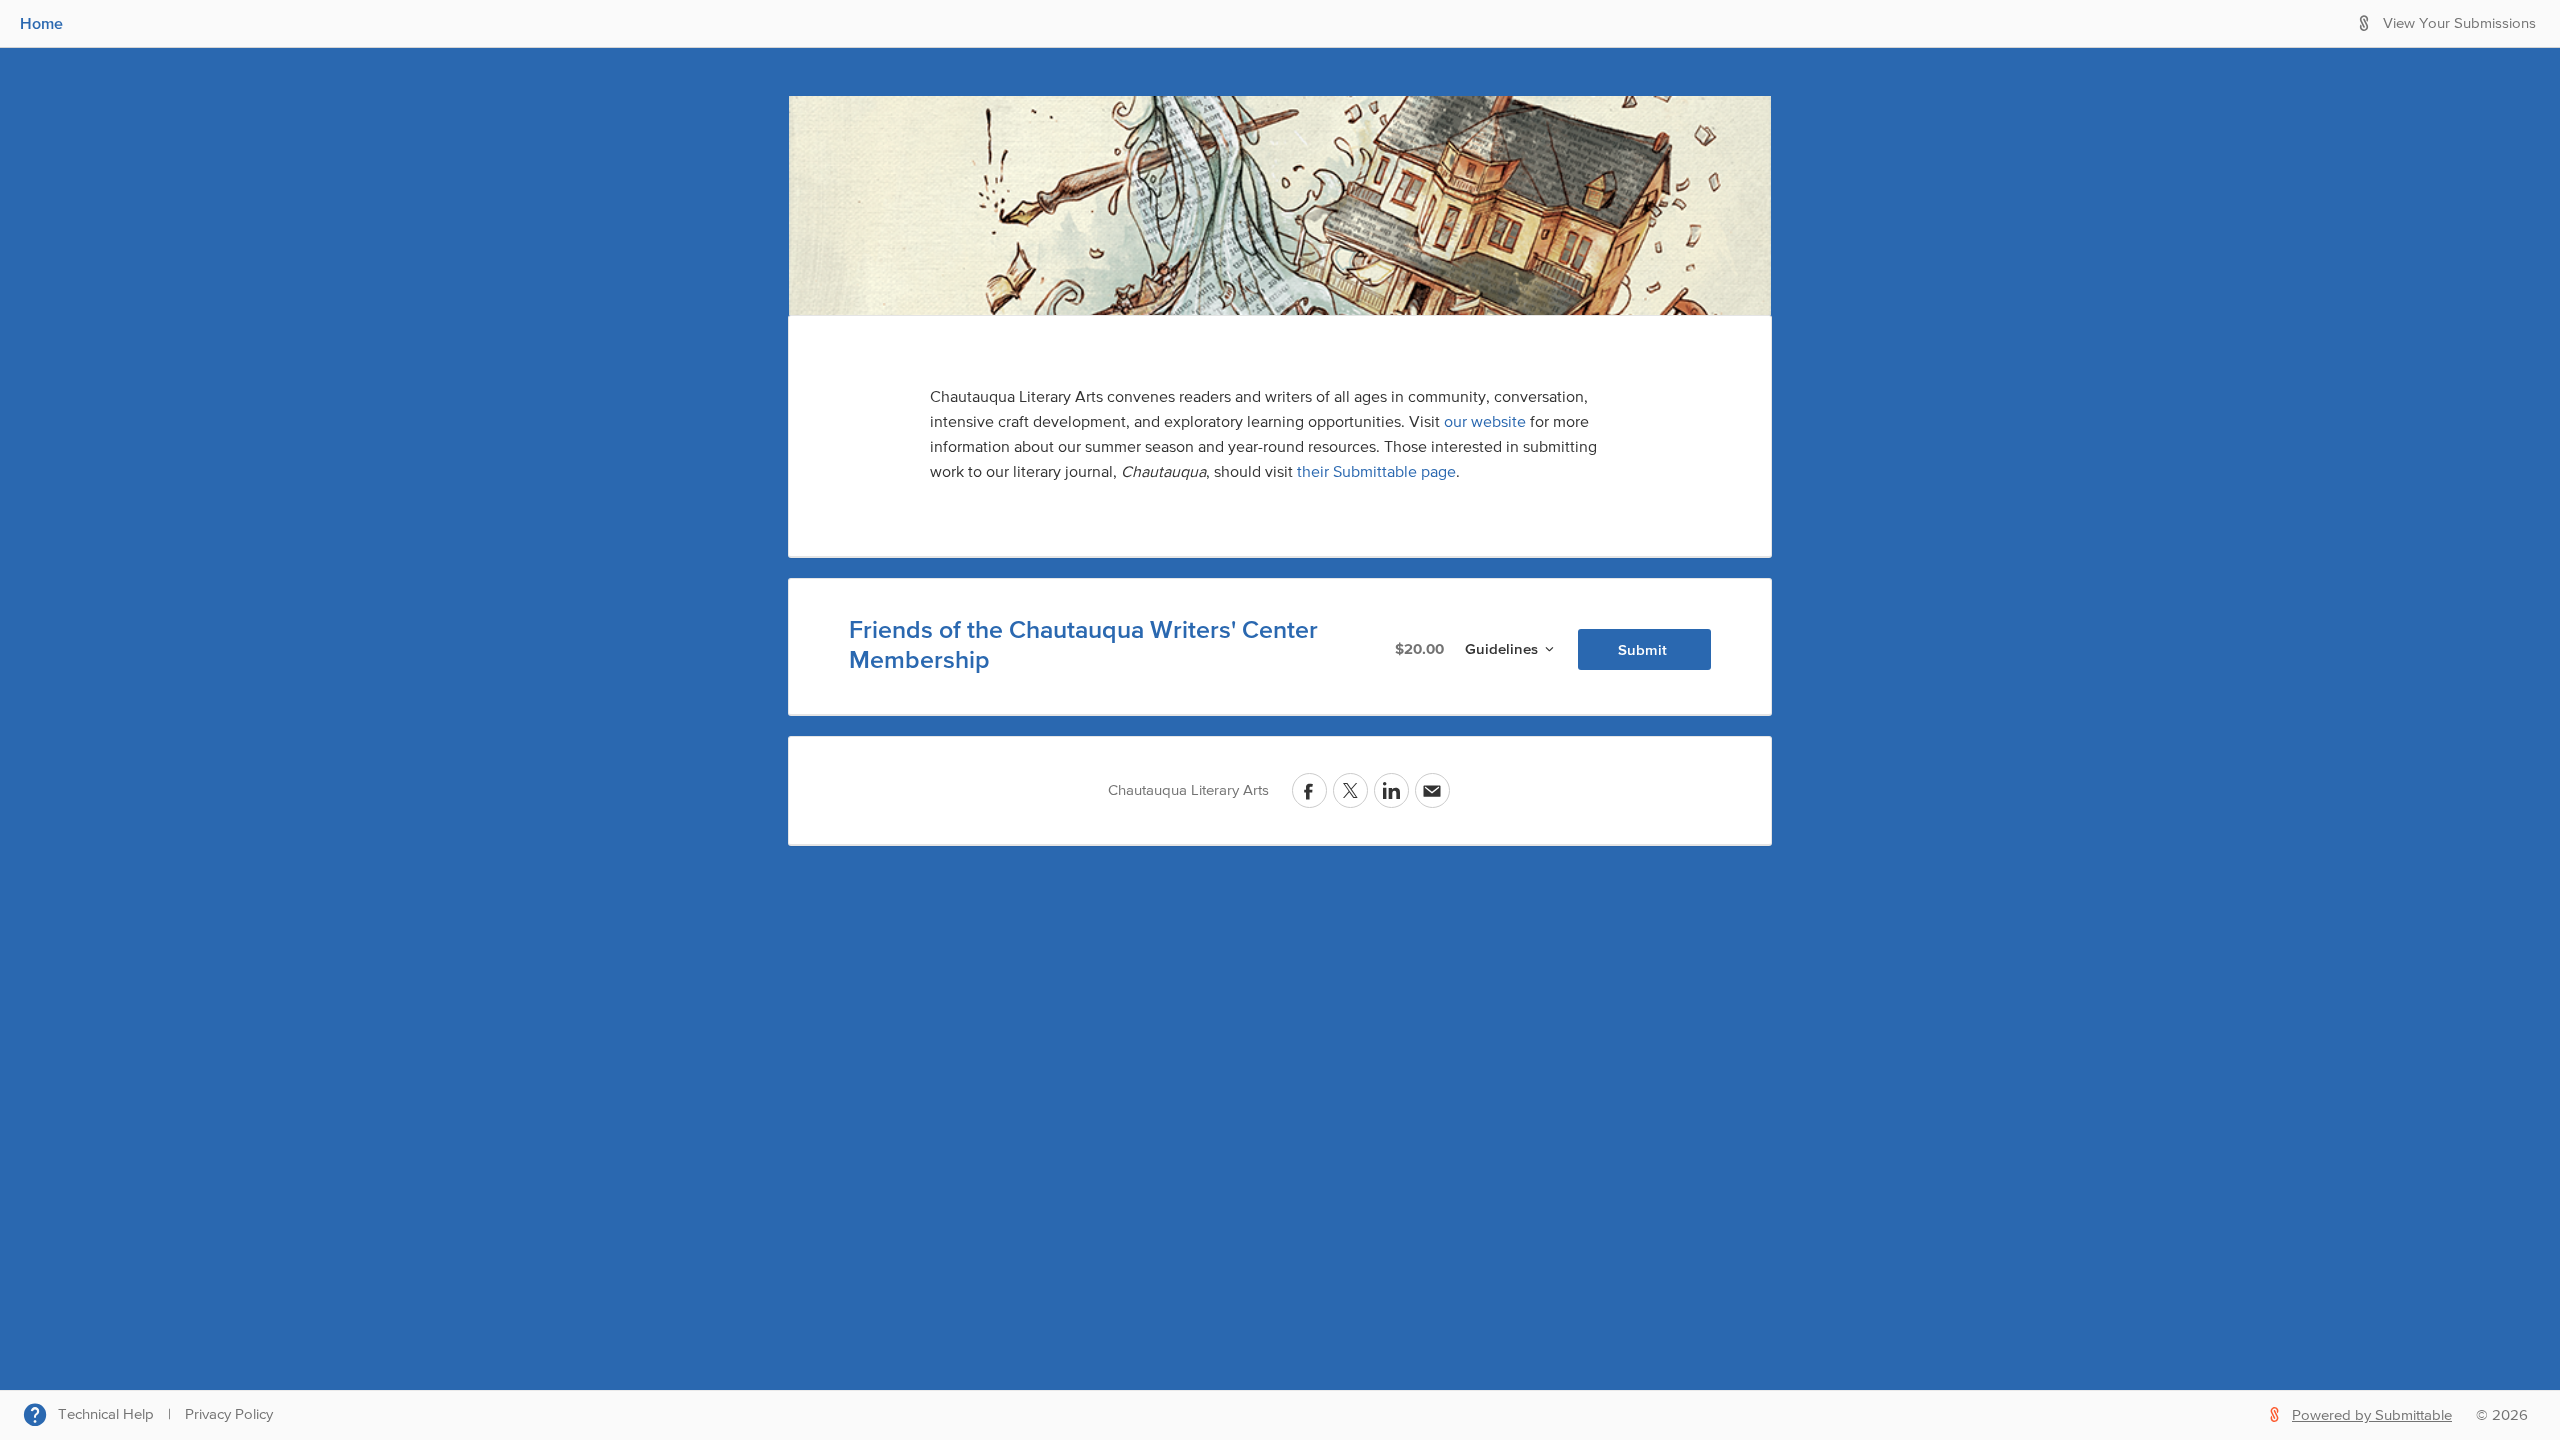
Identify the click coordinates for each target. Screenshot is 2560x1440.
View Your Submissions (2459, 23)
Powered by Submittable (2372, 1415)
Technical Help (106, 1414)
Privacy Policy (229, 1414)
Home (41, 23)
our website (1485, 423)
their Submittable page (1376, 473)
